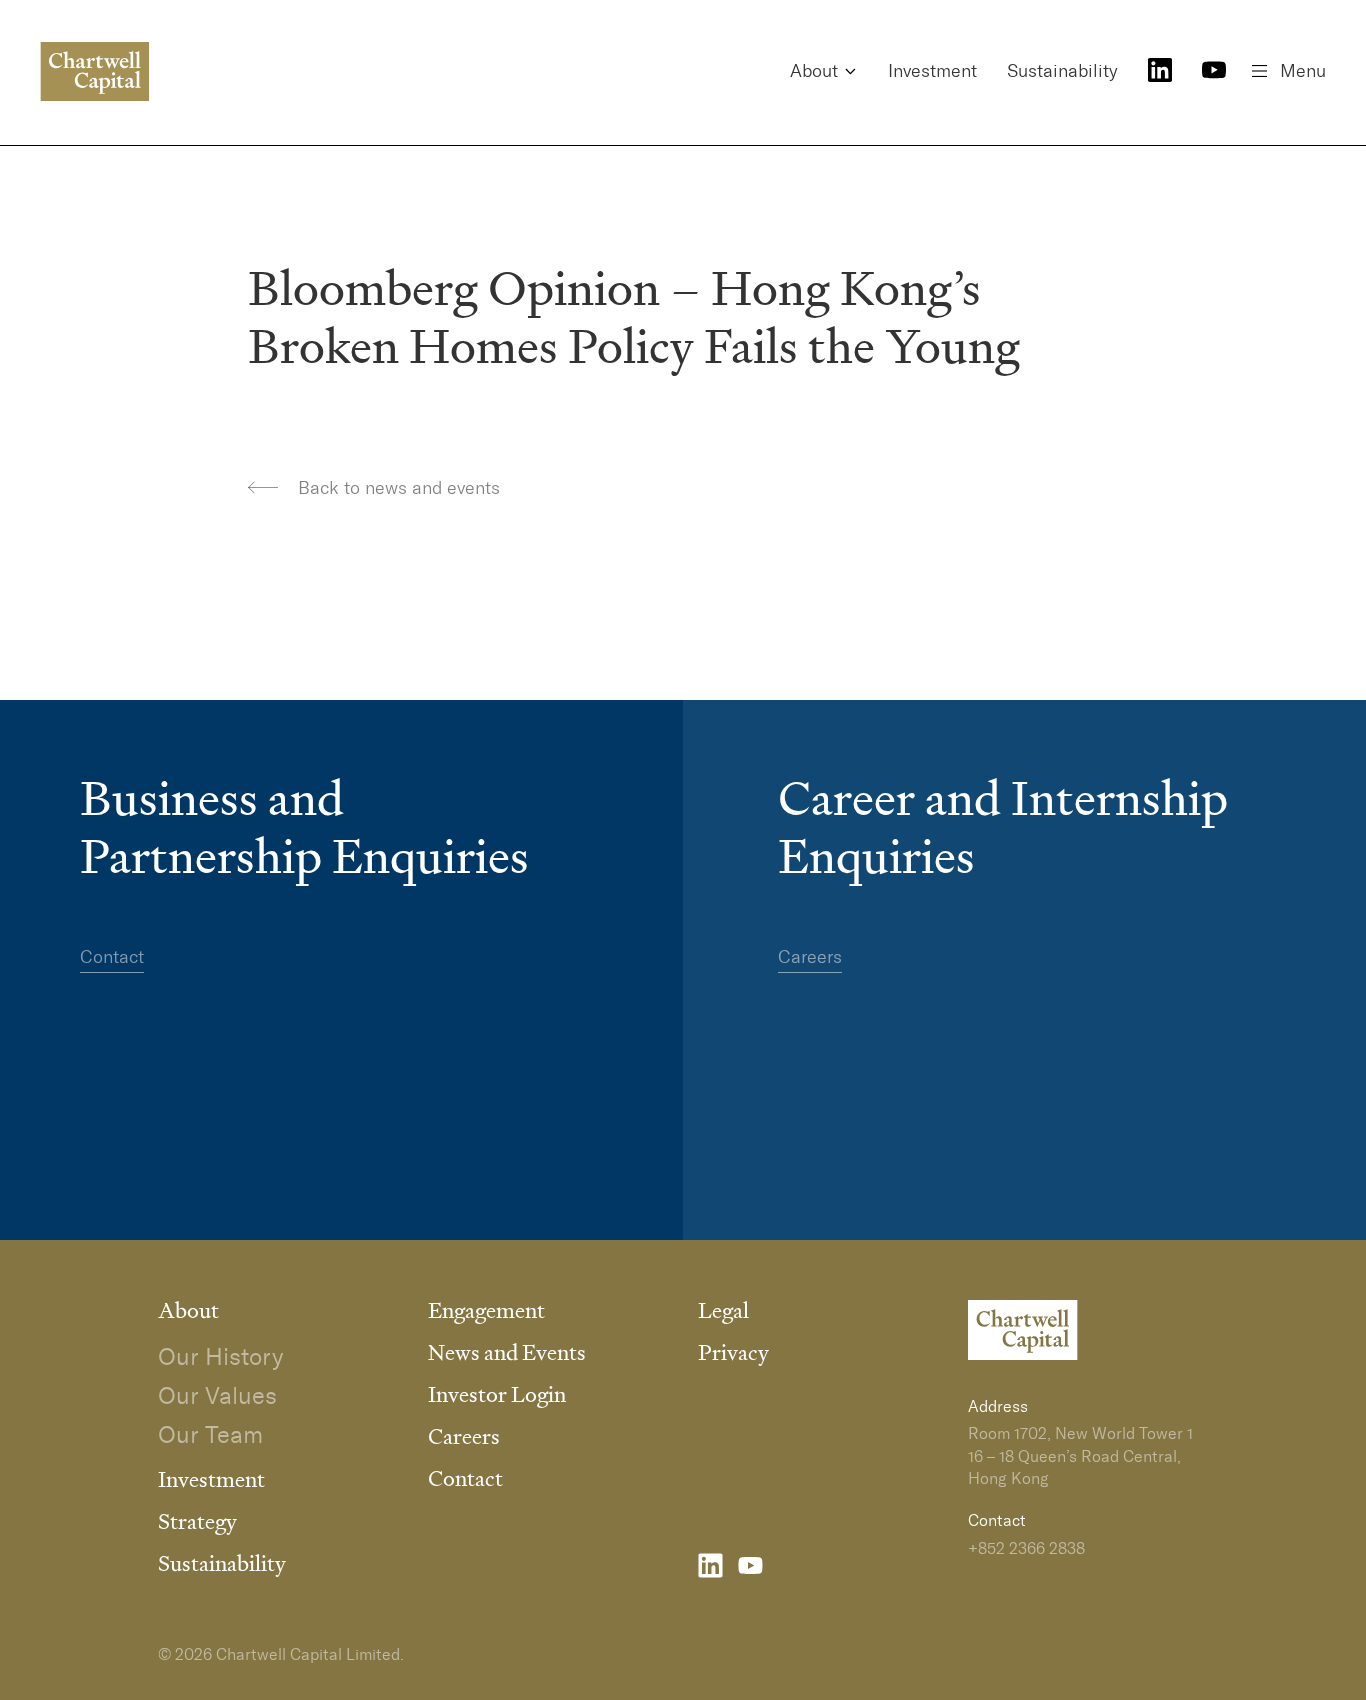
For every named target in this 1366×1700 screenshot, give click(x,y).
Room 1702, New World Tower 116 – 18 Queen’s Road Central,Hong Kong (1080, 1455)
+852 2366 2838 (1026, 1548)
